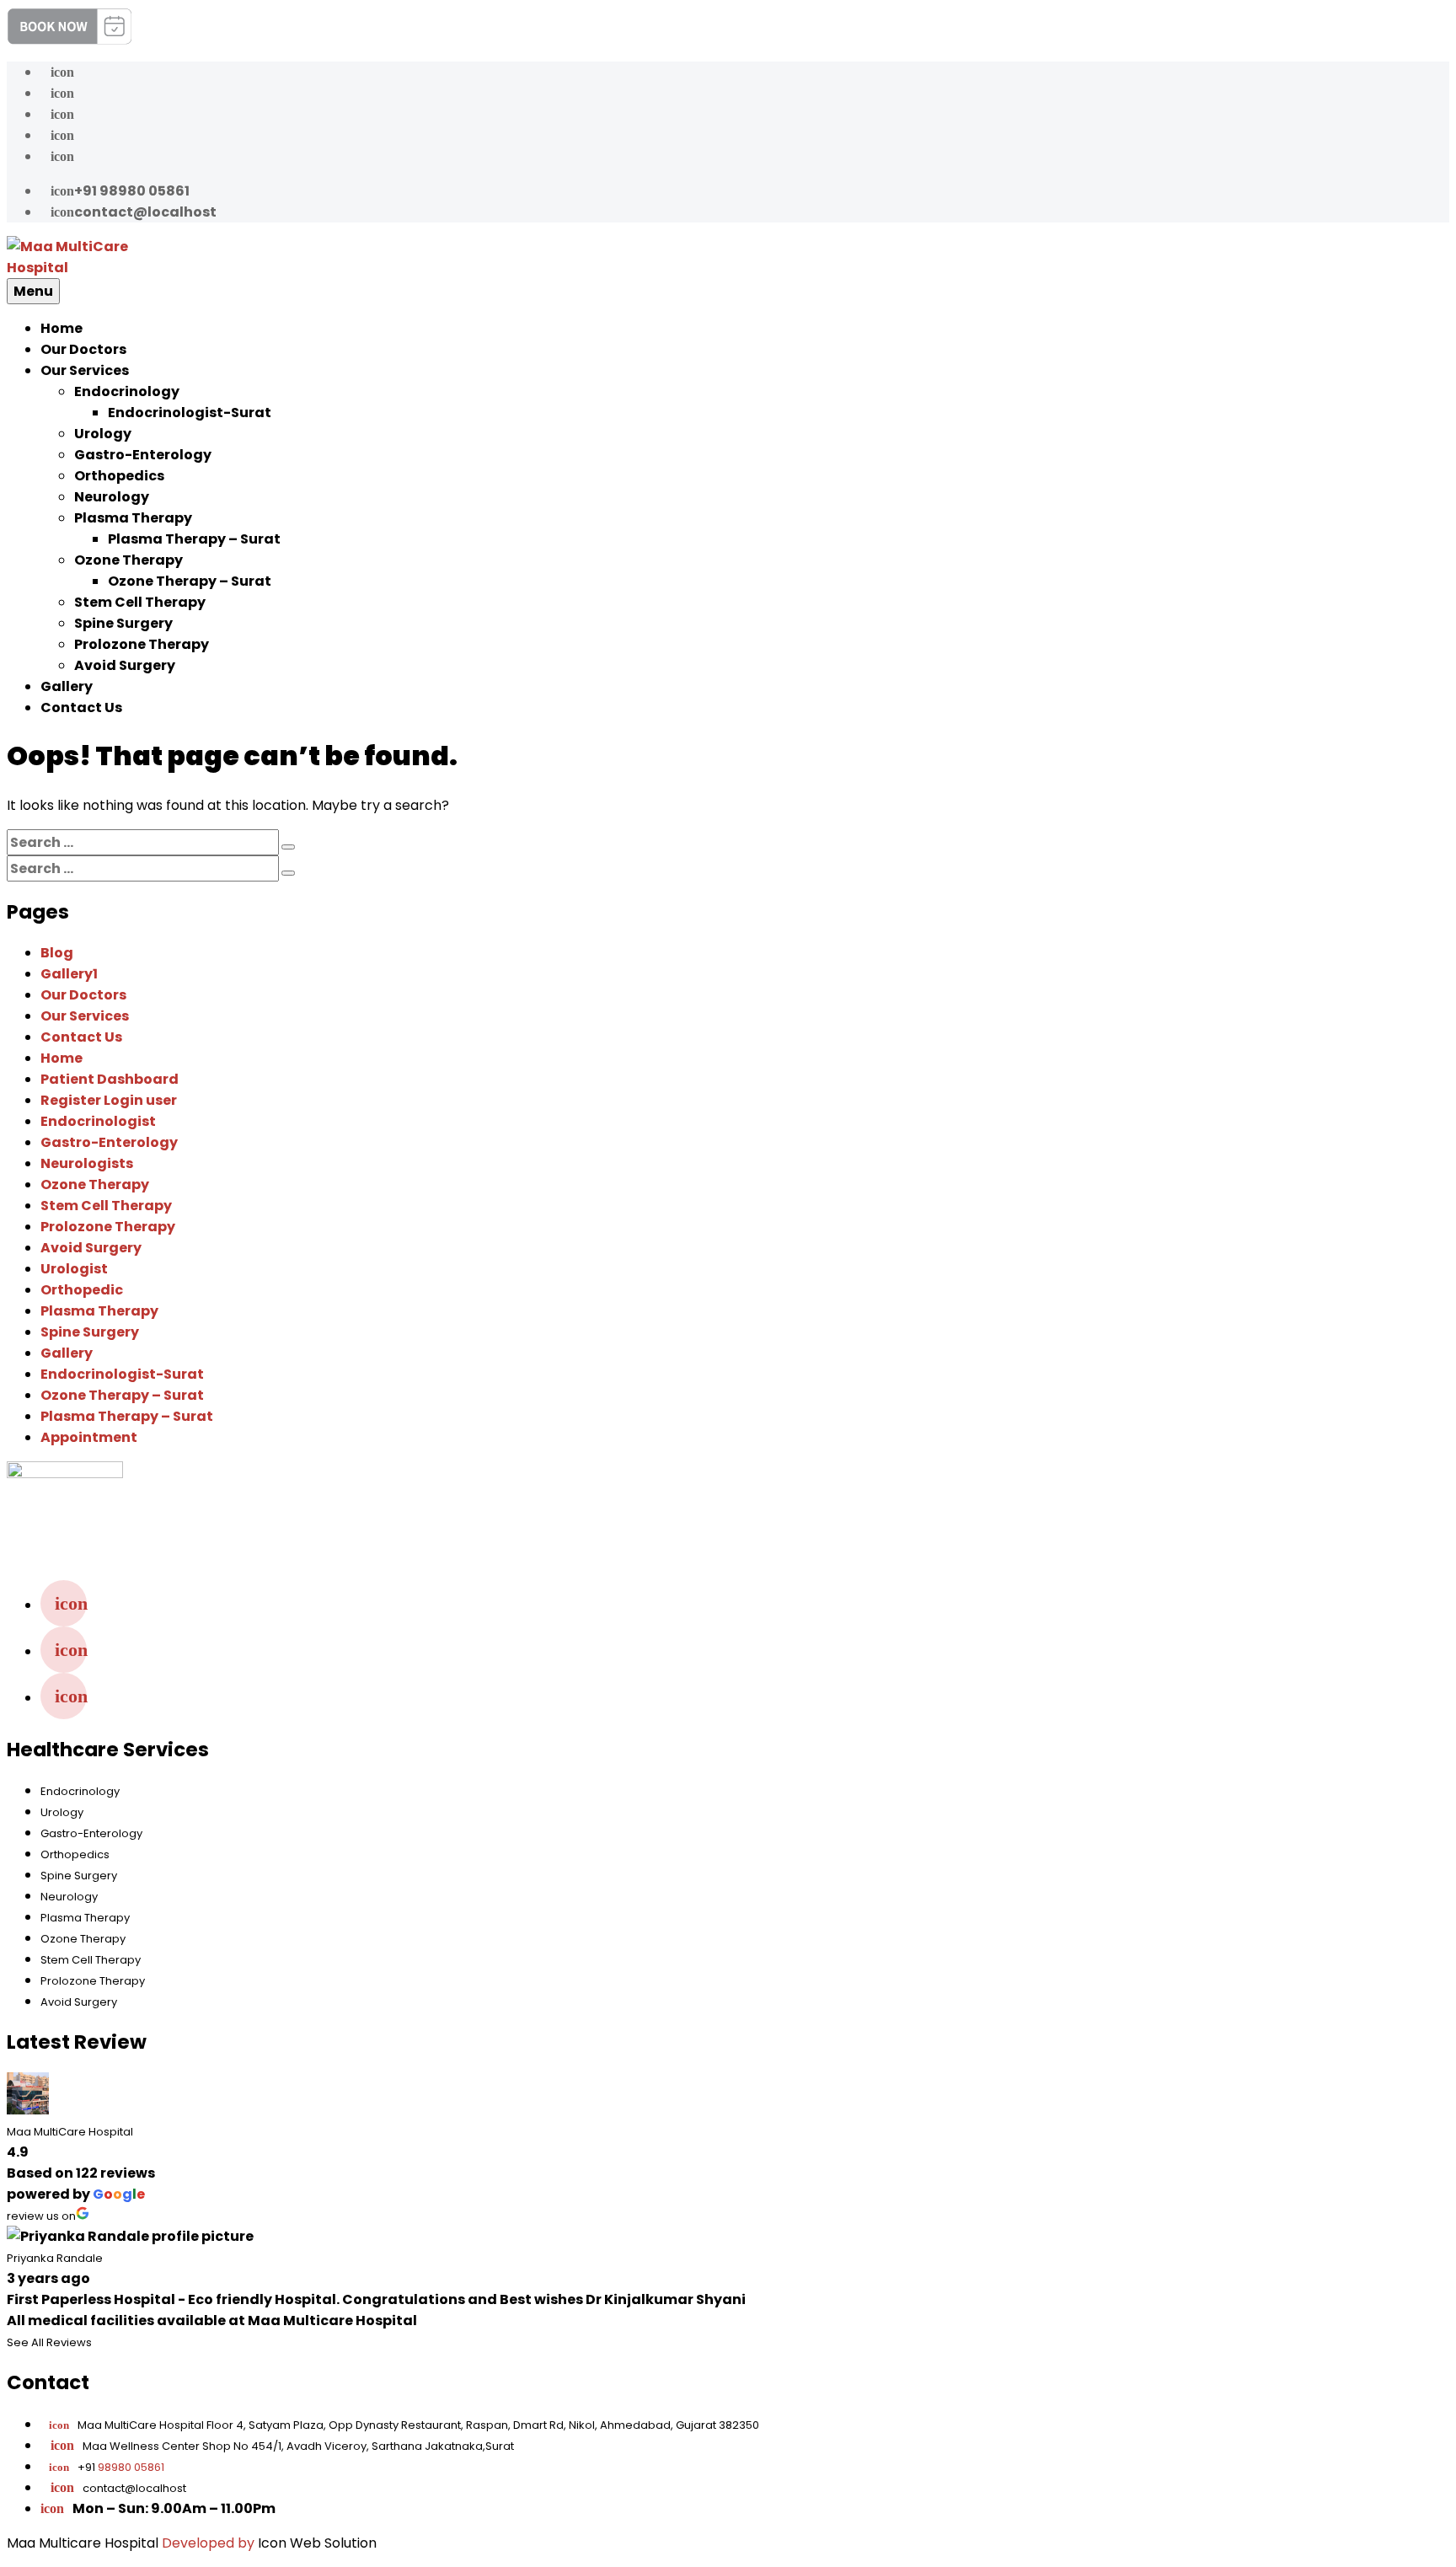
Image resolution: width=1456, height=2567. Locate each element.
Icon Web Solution (317, 2543)
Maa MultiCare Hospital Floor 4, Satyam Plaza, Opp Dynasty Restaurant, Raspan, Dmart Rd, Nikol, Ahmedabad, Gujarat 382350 (404, 2425)
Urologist (74, 1269)
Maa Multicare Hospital (83, 2543)
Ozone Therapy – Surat (190, 581)
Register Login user (109, 1100)
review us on (41, 2216)
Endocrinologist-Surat (190, 413)
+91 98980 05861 (120, 191)
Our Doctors (83, 349)
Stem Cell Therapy (140, 602)
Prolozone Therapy (142, 644)
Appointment (89, 1437)
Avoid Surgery (125, 665)
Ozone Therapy (128, 560)
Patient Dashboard (110, 1079)
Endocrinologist (98, 1121)
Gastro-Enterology (143, 455)
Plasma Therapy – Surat (194, 539)
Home (62, 328)
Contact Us (81, 707)
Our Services (85, 370)
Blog (57, 953)
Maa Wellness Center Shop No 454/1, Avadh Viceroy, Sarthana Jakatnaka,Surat (298, 2446)
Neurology (112, 497)
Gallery (67, 686)
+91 (107, 2467)
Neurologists (87, 1163)
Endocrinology (127, 391)
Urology (103, 434)
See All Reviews (49, 2342)
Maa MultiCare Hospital (70, 2132)
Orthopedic (82, 1290)
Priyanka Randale (55, 2258)
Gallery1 (69, 974)
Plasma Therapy (133, 518)
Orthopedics (119, 476)
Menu (33, 291)
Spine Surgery (123, 623)
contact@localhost (134, 212)
